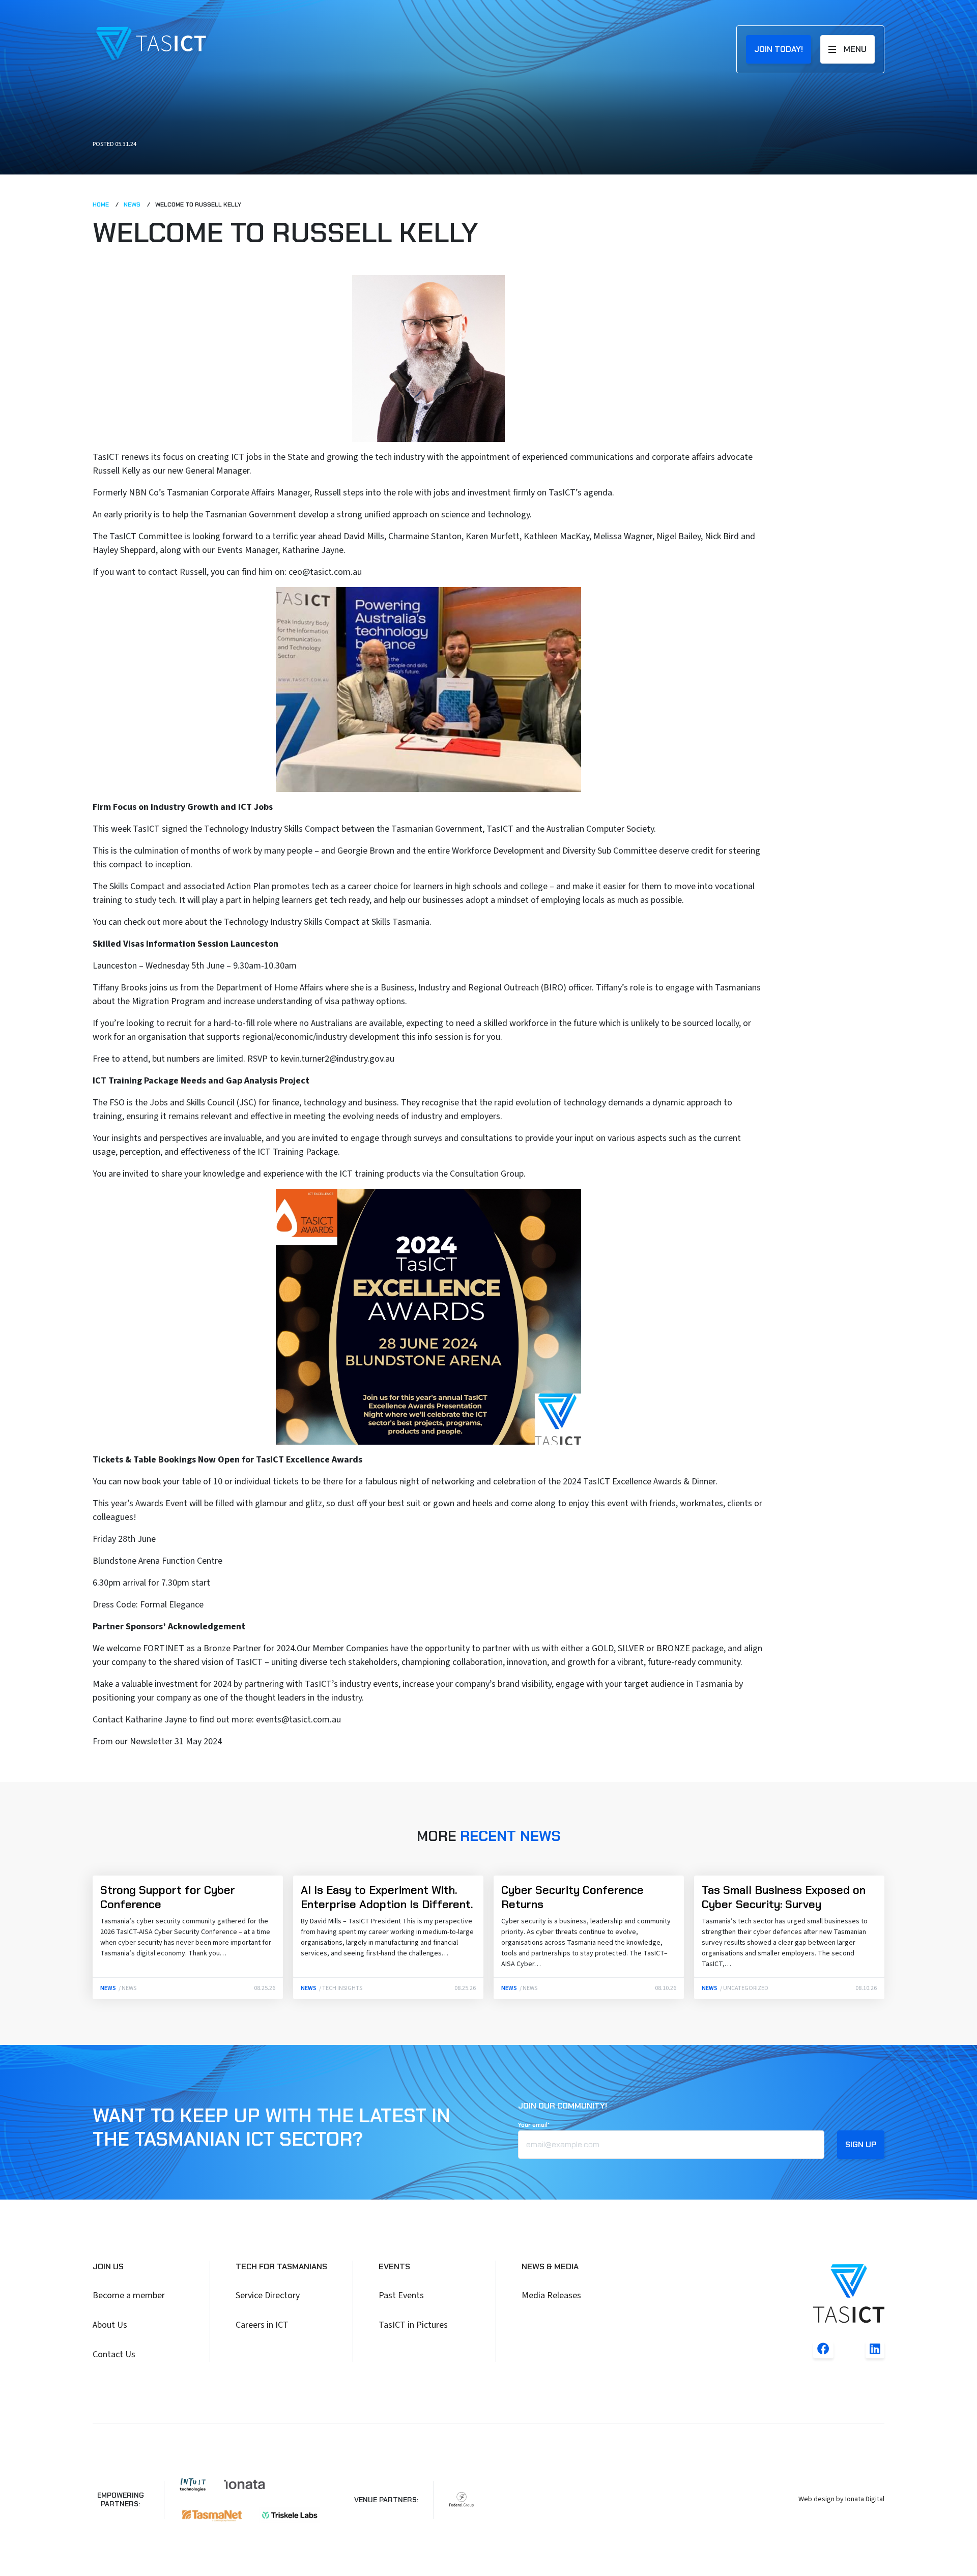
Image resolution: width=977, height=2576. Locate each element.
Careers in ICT (262, 2325)
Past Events (401, 2295)
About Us (110, 2325)
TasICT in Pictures (413, 2325)
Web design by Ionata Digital (841, 2499)
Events (394, 2266)
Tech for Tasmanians (281, 2266)
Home (102, 204)
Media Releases (551, 2295)
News (133, 204)
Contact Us (114, 2354)
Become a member (129, 2295)
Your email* (534, 2125)
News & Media (550, 2266)
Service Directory (268, 2295)
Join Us (108, 2266)
